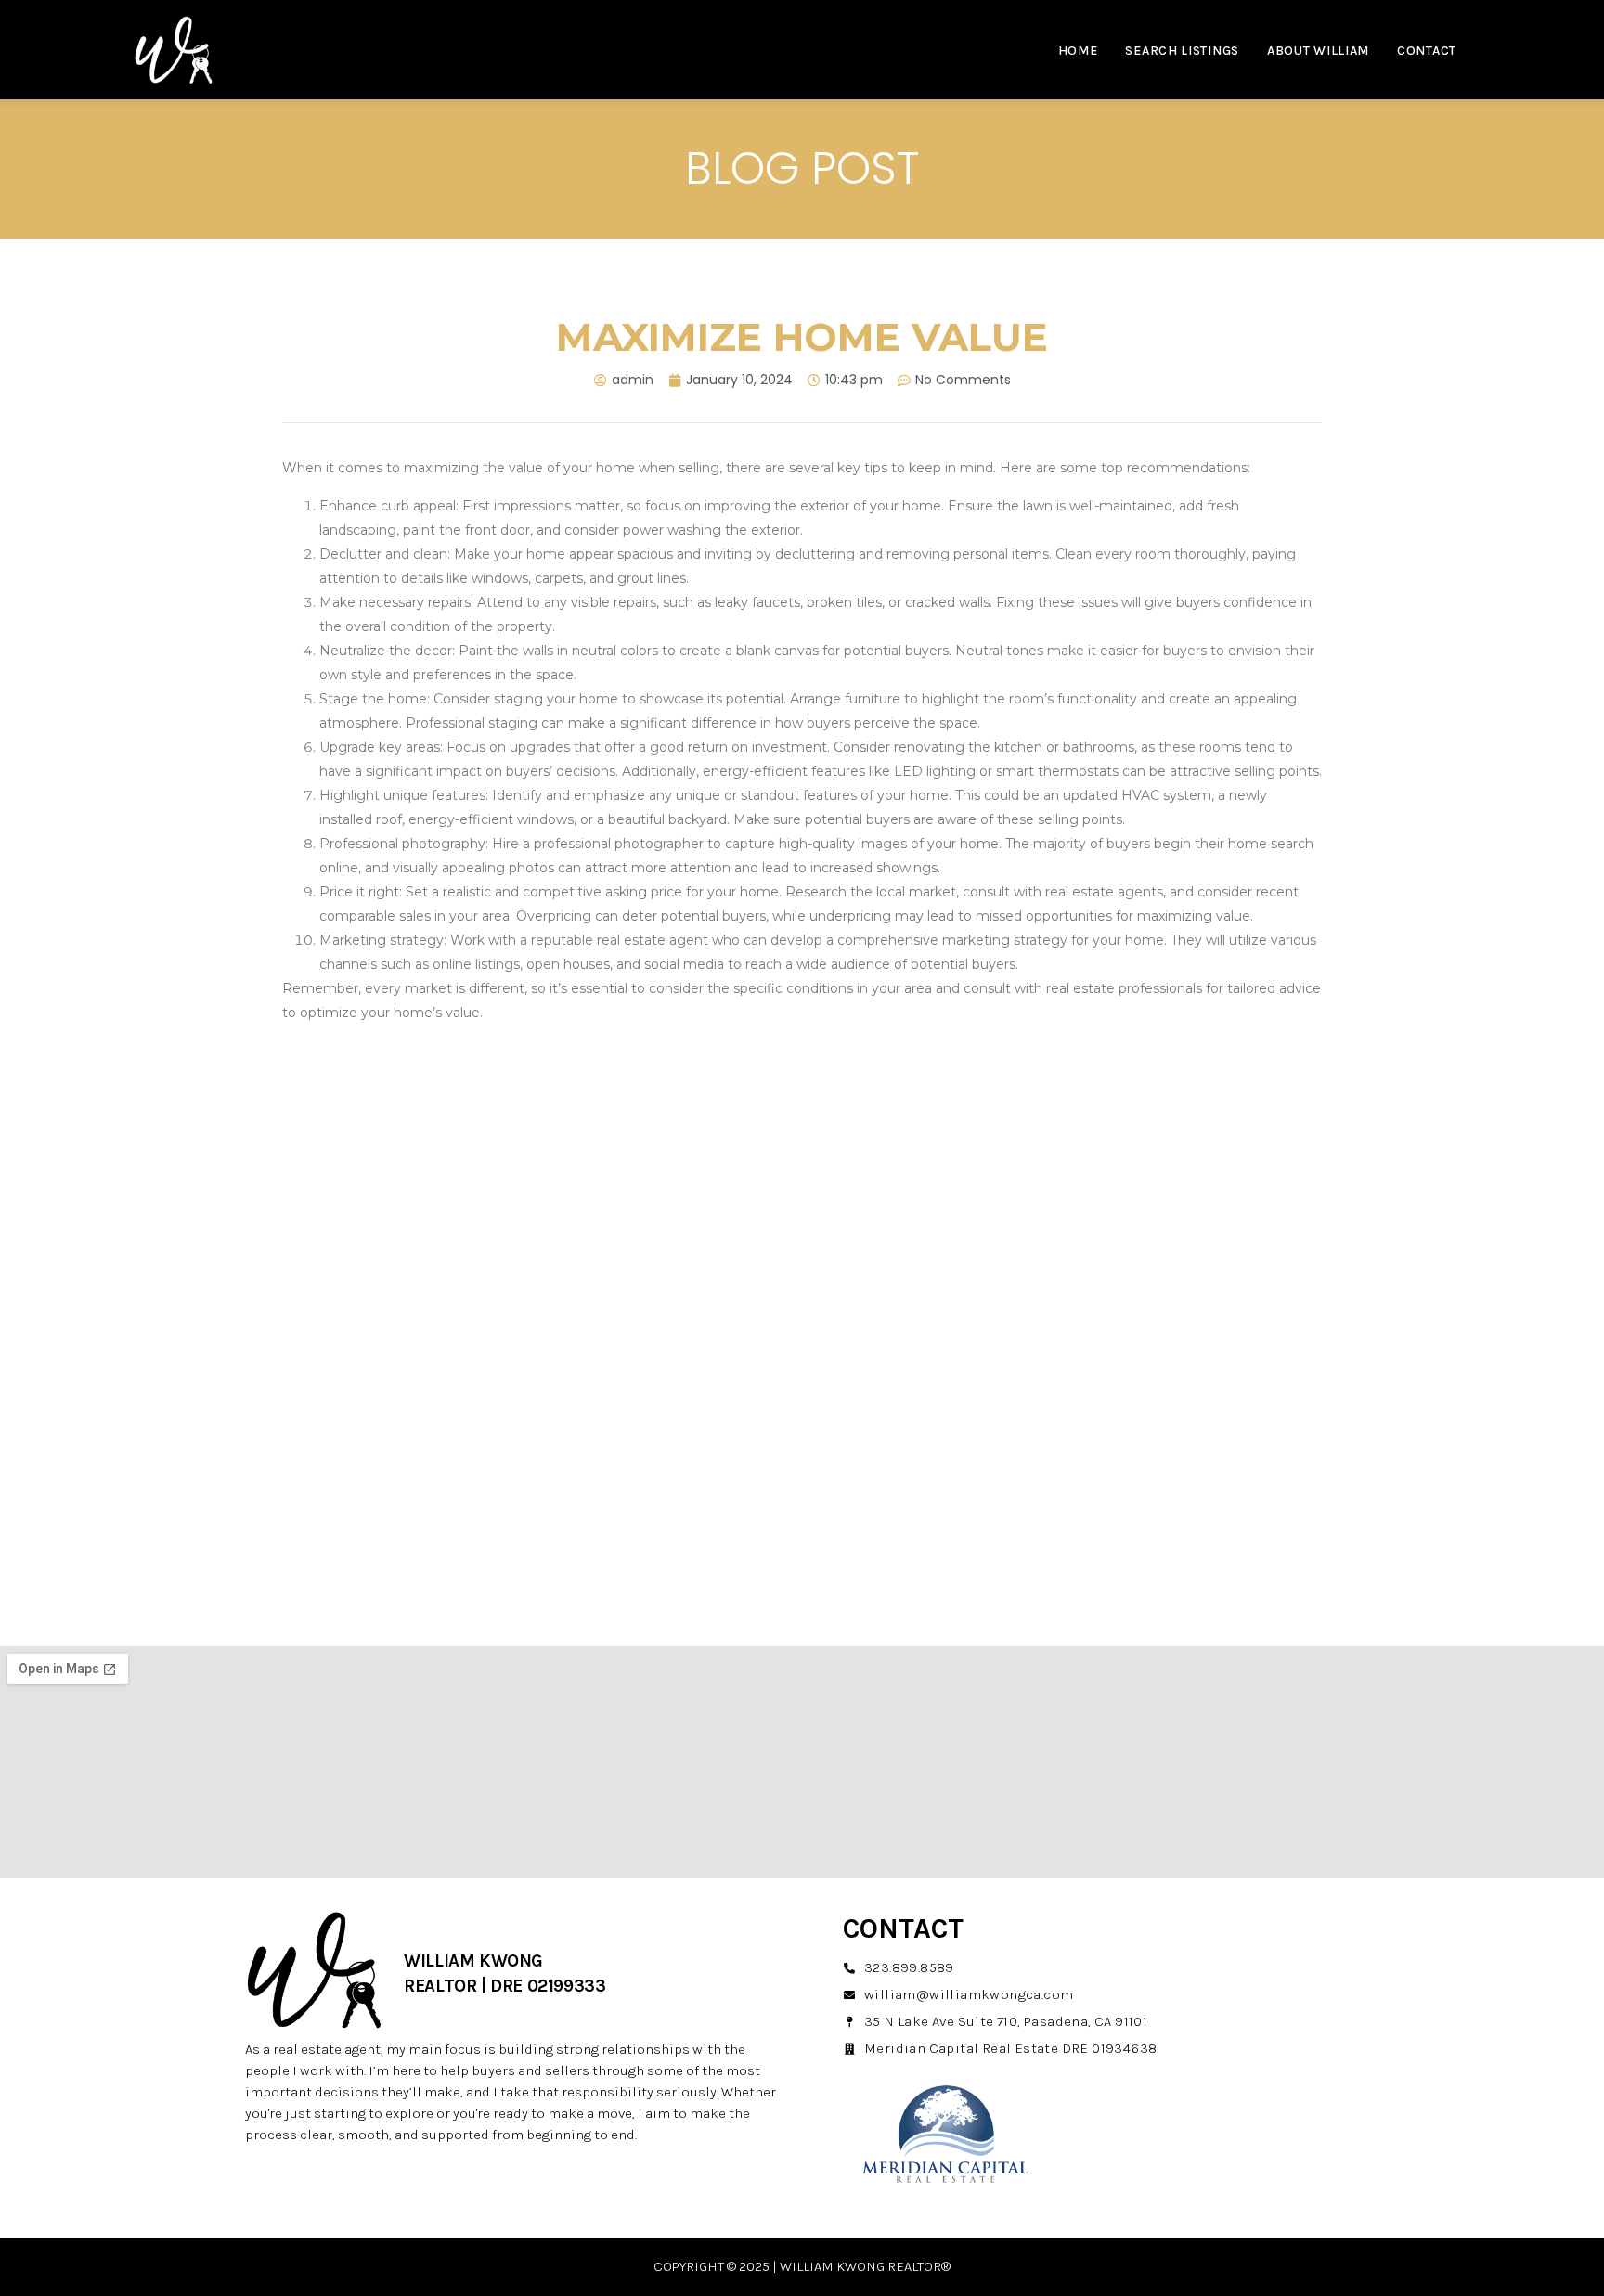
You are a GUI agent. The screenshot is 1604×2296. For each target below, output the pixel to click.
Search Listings (1182, 51)
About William (1318, 51)
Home (1078, 51)
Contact (1427, 51)
